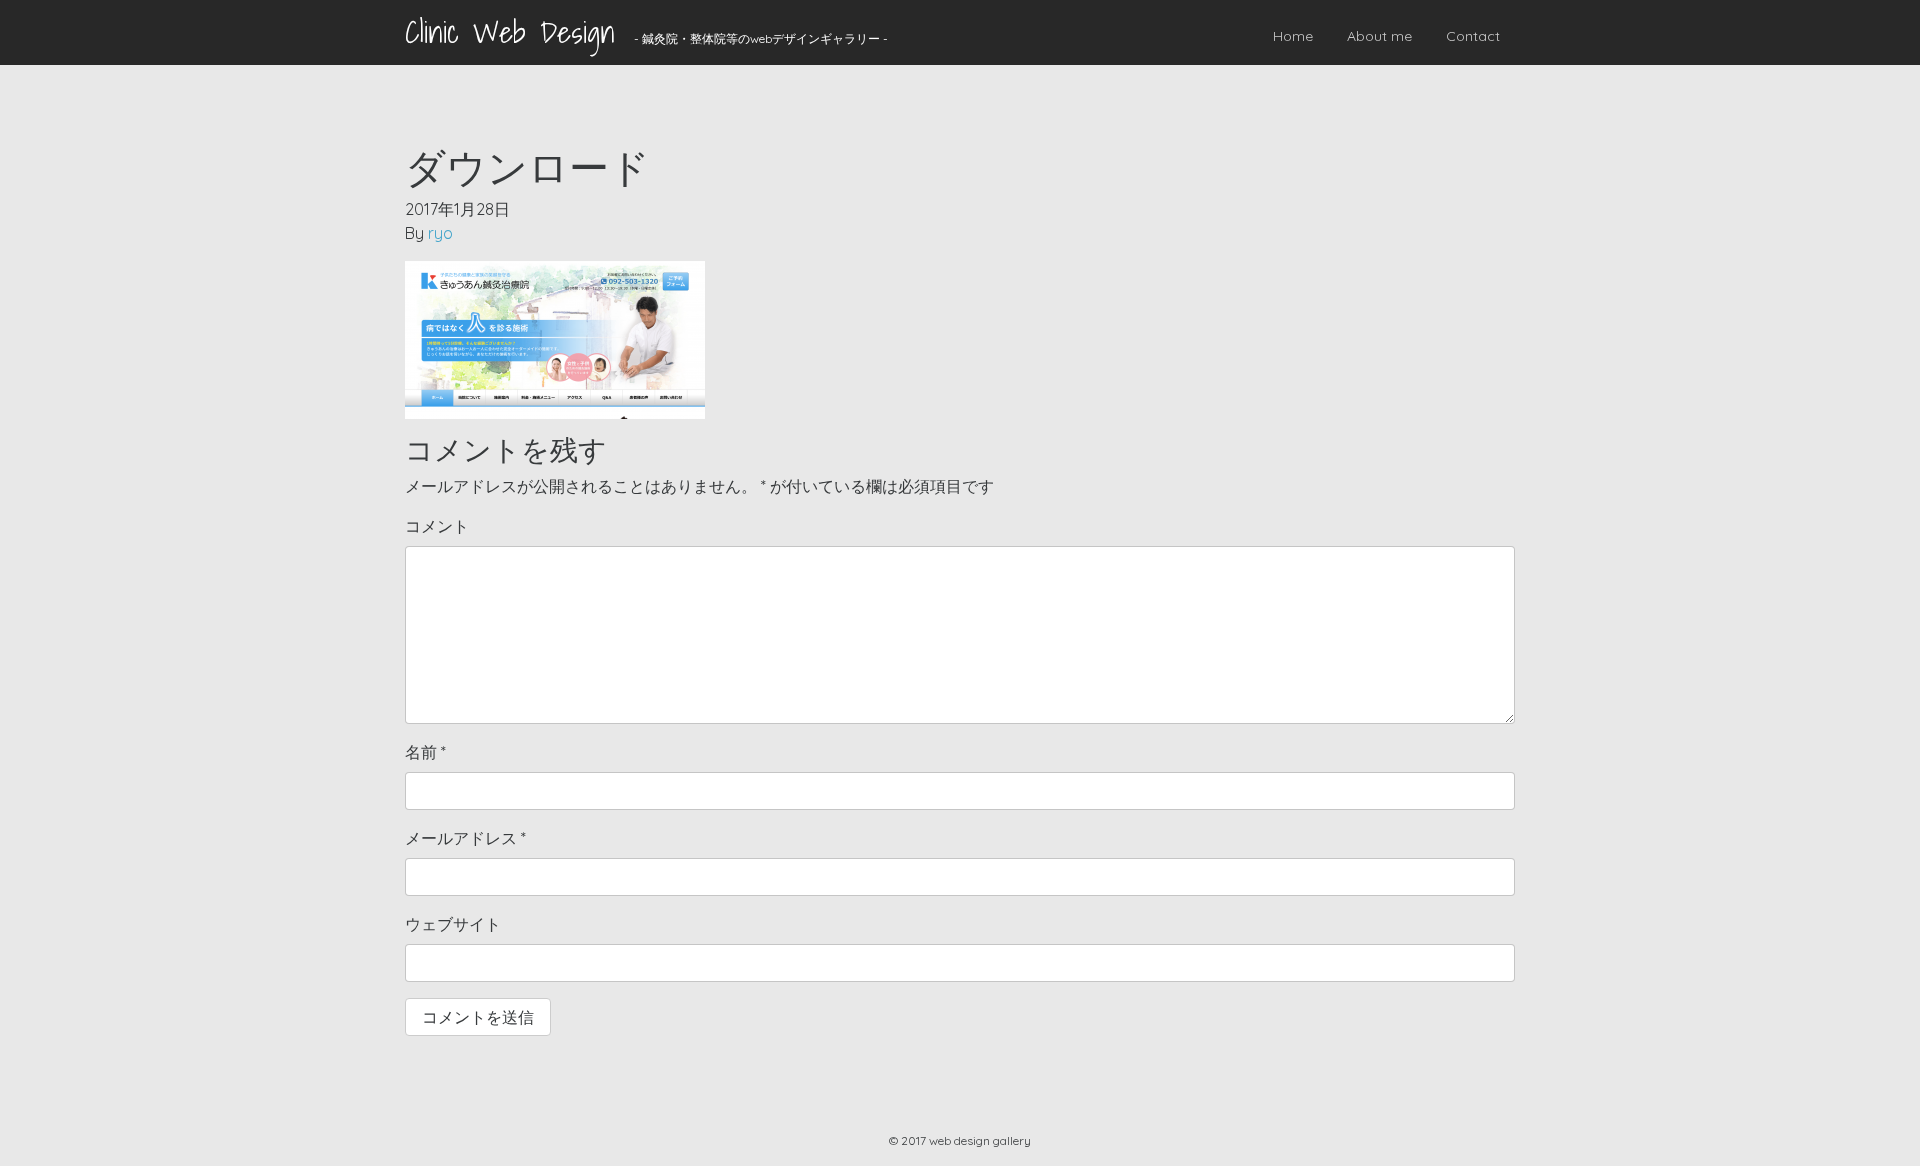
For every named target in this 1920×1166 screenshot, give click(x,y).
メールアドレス (465, 838)
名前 (425, 752)
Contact (1473, 36)
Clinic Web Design (510, 32)
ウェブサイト (453, 924)
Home (1293, 36)
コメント (437, 526)
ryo (440, 233)
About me (1379, 36)
